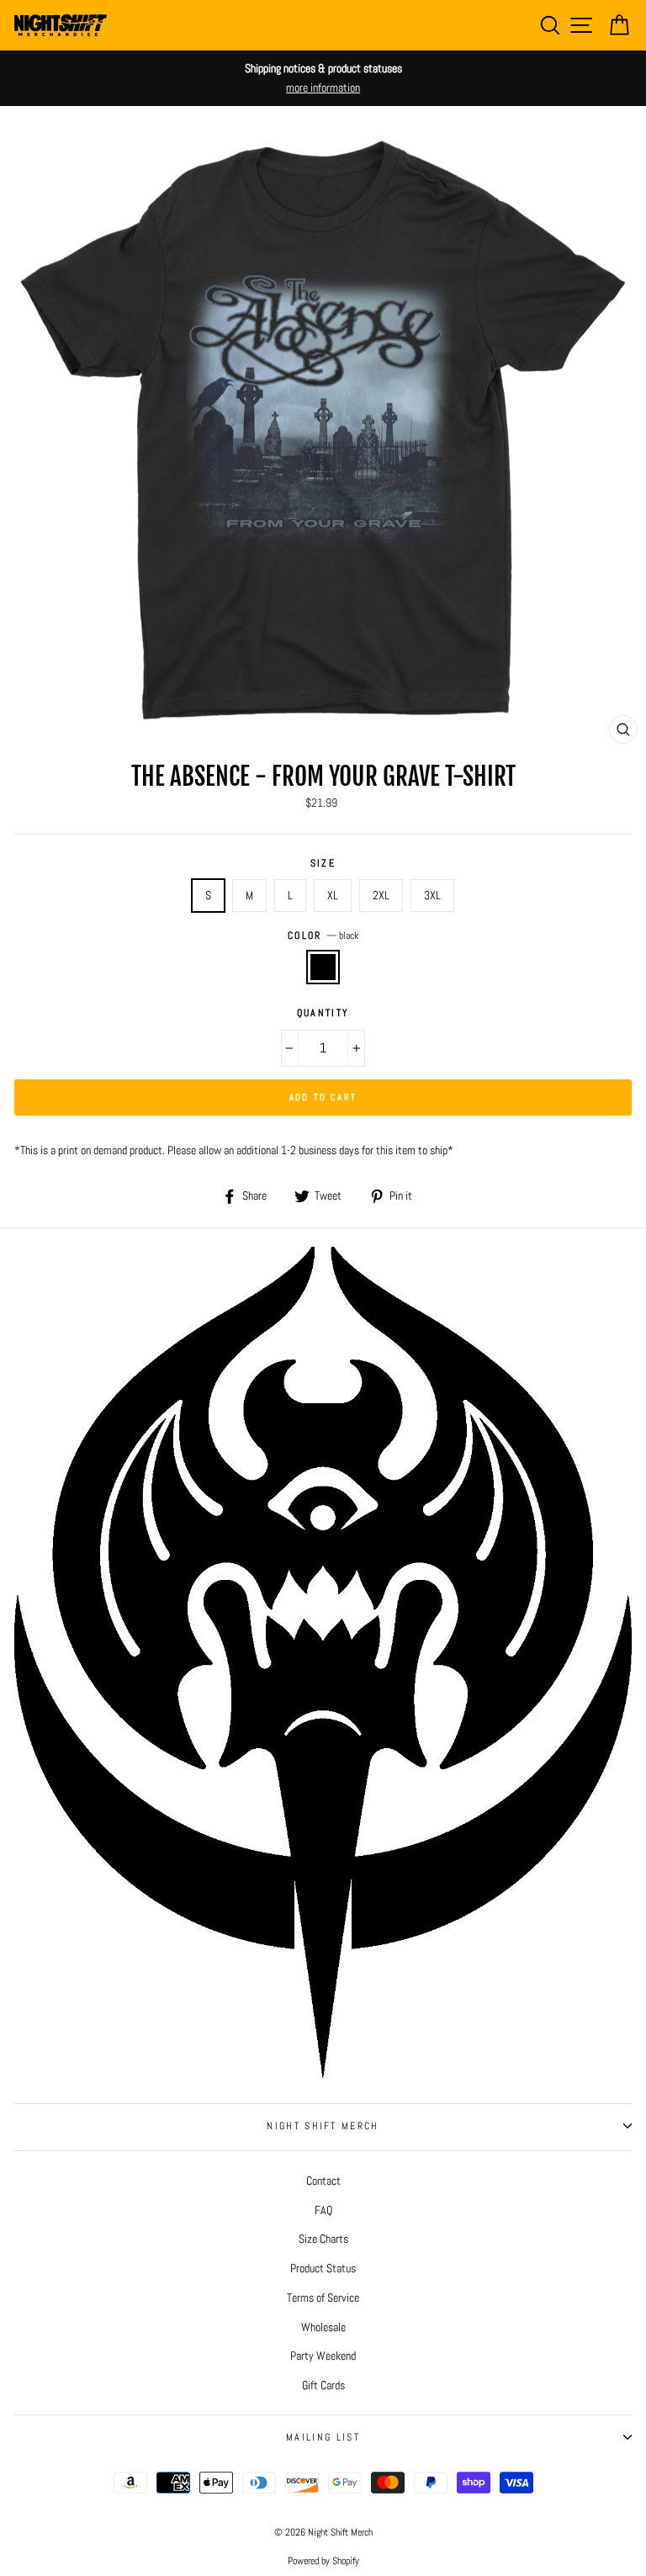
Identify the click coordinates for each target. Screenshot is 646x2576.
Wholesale (323, 2327)
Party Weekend (323, 2356)
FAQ (323, 2210)
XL (333, 895)
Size (323, 863)
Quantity (323, 1013)
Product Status (323, 2268)
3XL (432, 895)
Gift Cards (323, 2385)
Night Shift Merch (323, 2126)
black (323, 967)
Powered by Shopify (323, 2561)
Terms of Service (323, 2298)
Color (323, 936)
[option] (323, 78)
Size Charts (323, 2239)
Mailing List (323, 2437)
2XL (381, 895)
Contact (323, 2181)
